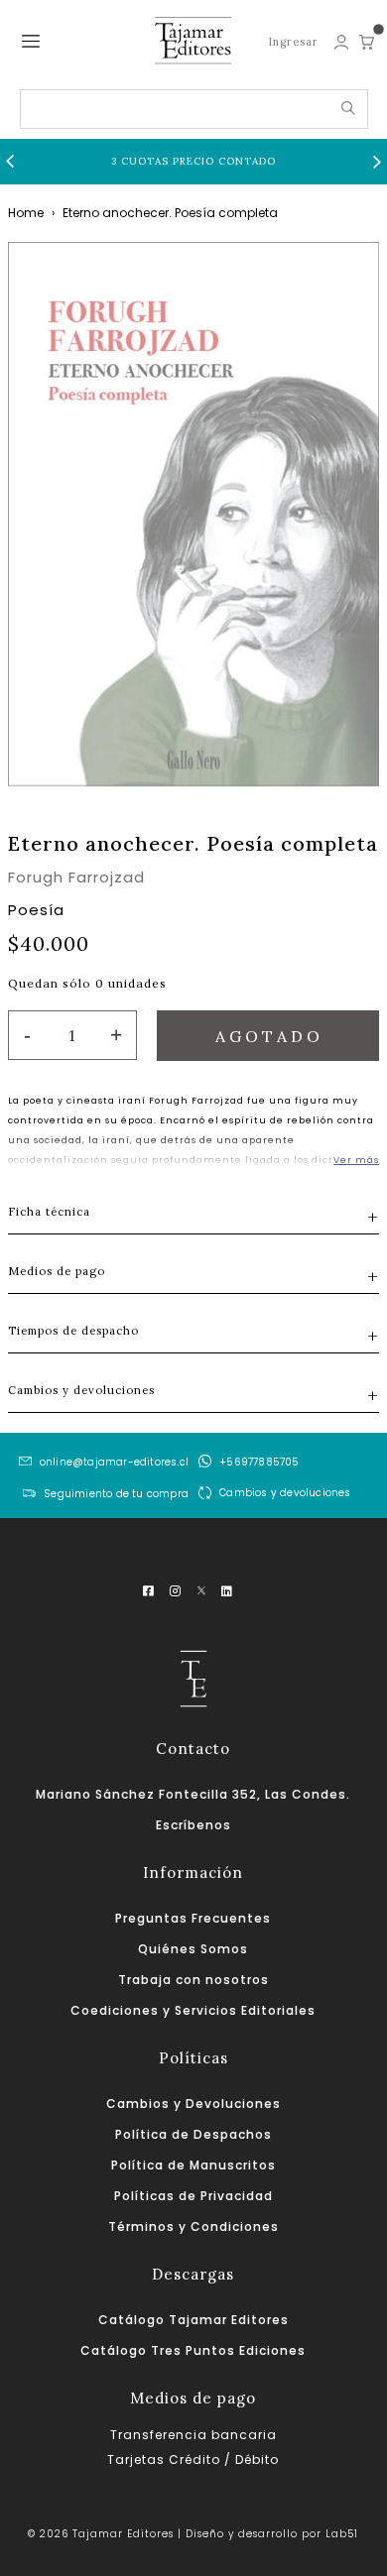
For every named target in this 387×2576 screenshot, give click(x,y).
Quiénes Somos (193, 1949)
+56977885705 (259, 1462)
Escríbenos (193, 1825)
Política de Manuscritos (193, 2165)
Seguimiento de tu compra (116, 1495)
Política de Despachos (193, 2134)
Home (26, 213)
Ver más (356, 1160)
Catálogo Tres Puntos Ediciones (193, 2350)
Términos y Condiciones (193, 2226)
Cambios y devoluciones (285, 1493)
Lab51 (342, 2534)
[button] (10, 162)
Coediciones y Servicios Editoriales (193, 2010)
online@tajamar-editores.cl (114, 1462)
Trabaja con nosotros (193, 1980)
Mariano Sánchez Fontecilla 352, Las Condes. (193, 1794)
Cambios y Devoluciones (193, 2104)
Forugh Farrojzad (76, 877)
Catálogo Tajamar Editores (193, 2320)
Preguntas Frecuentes (193, 1918)
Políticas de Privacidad (193, 2196)
